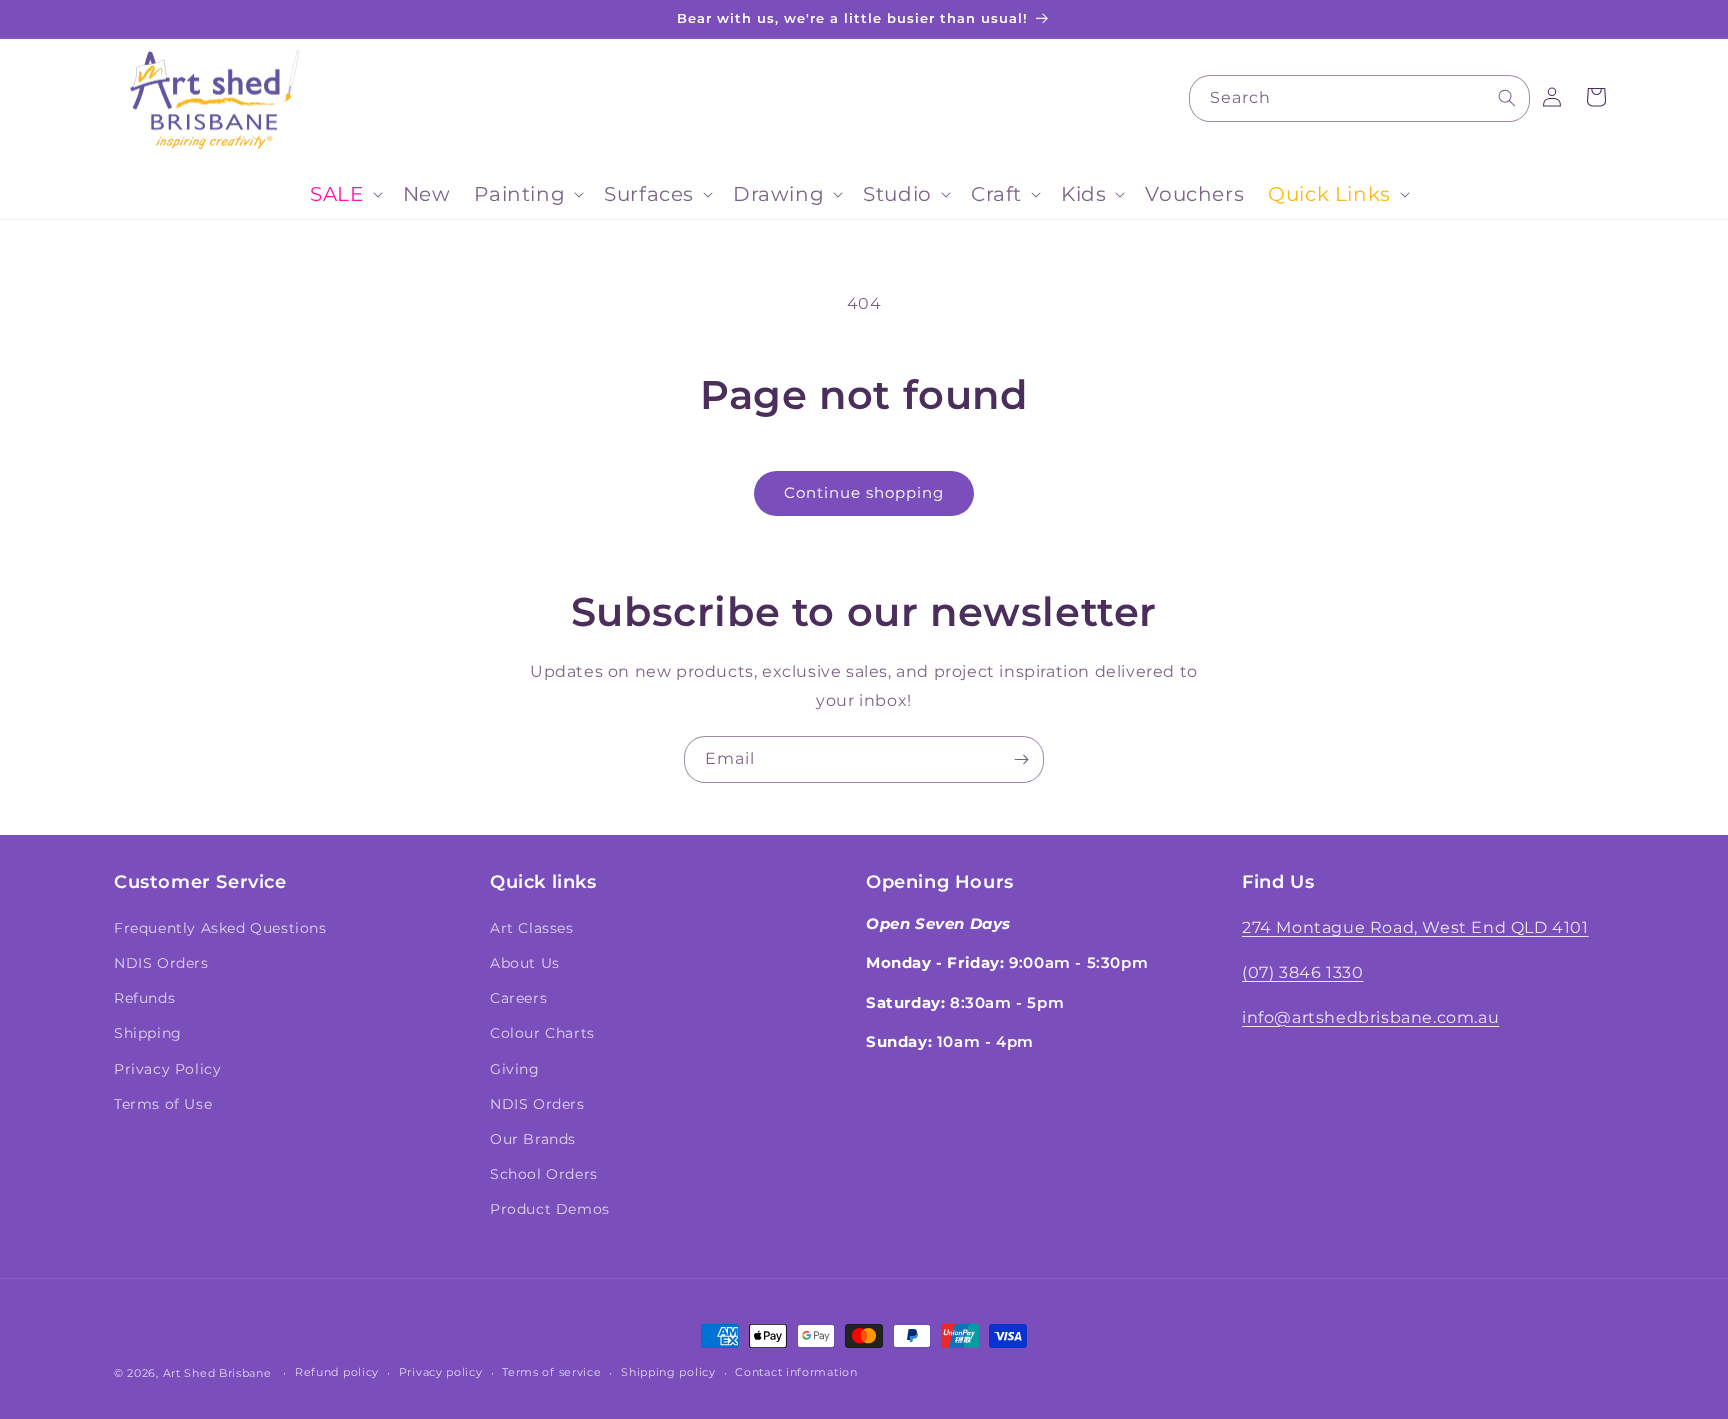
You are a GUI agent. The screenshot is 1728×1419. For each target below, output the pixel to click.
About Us (525, 963)
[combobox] (1359, 98)
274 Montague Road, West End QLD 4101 (1415, 927)
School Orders (544, 1174)
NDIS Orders (161, 963)
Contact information (796, 1372)
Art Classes (532, 928)
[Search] (1507, 98)
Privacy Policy (167, 1069)
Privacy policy (441, 1372)
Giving (515, 1069)
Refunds (144, 998)
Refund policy (337, 1372)
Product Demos (550, 1209)
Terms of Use (163, 1104)
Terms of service (551, 1372)
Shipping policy (668, 1372)
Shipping (148, 1033)
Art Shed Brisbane (217, 1373)
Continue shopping (864, 492)
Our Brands (533, 1139)
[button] (344, 194)
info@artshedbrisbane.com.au (1370, 1017)
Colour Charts (542, 1033)
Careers (518, 998)
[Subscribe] (1021, 759)
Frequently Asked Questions (220, 928)
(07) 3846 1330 (1302, 972)
